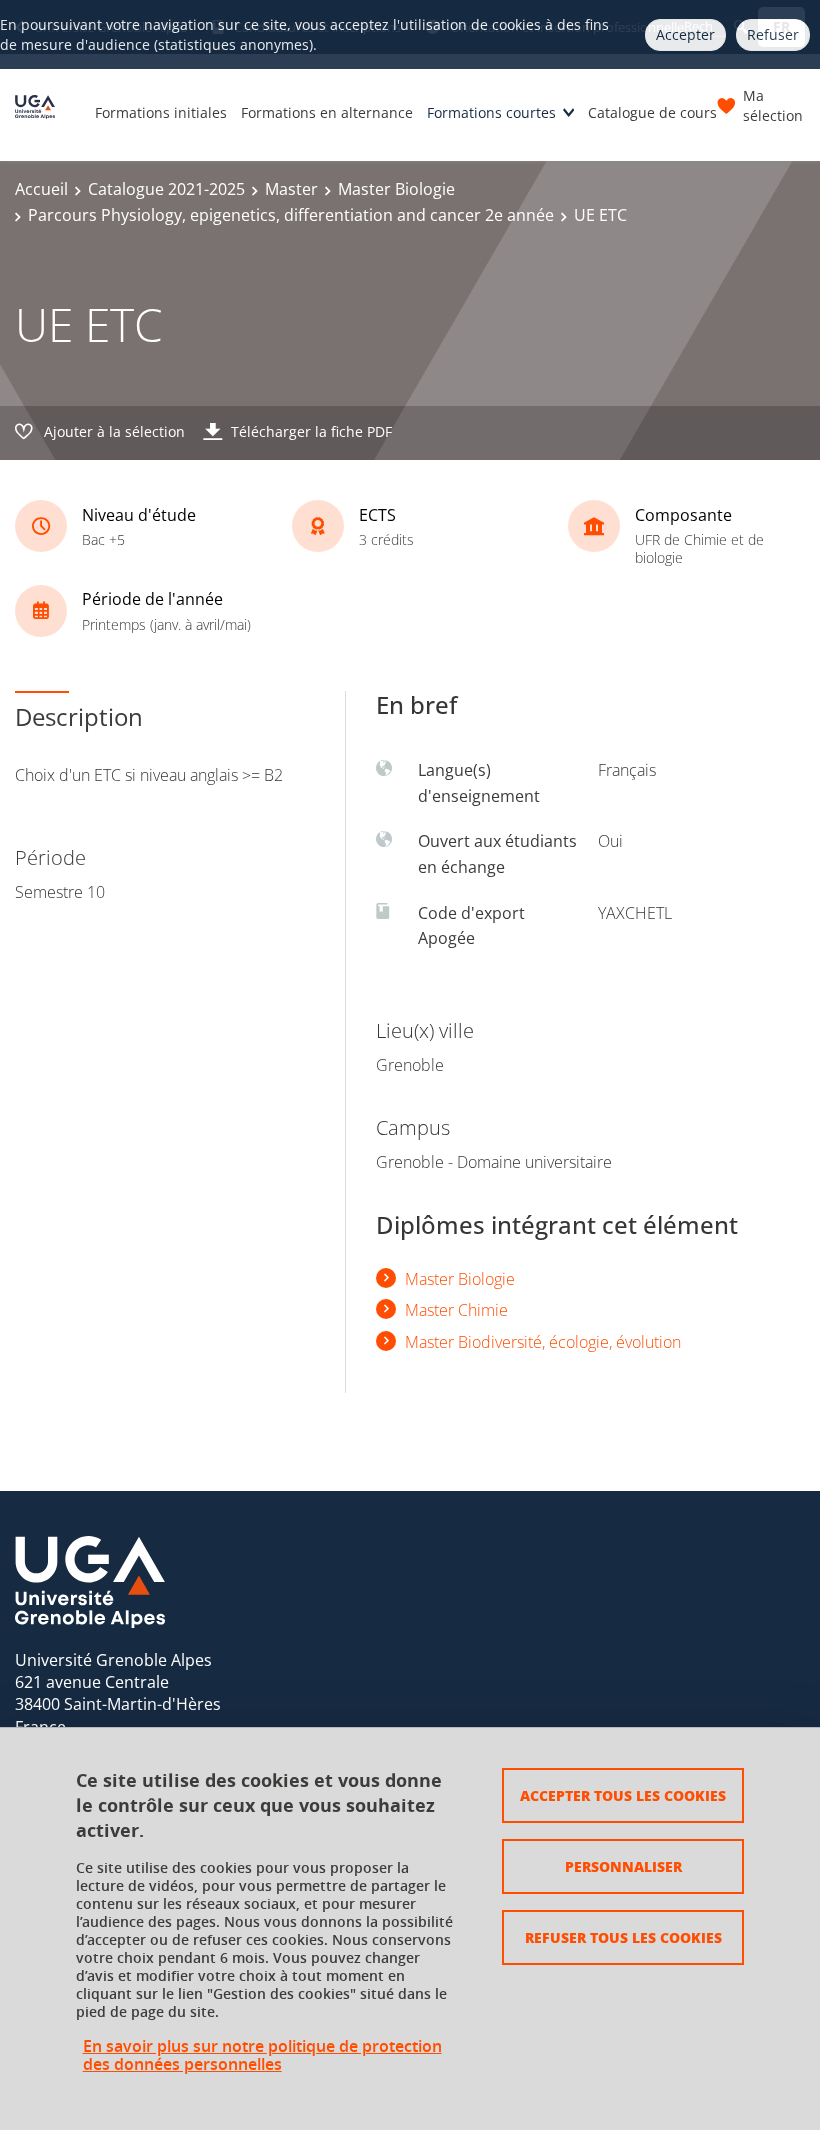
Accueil (41, 189)
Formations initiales (161, 112)
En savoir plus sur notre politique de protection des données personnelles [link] (262, 2055)
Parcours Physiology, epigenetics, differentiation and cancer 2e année (291, 215)
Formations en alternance (327, 112)
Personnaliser (623, 1866)
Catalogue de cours (652, 112)
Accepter (685, 34)
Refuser (773, 34)
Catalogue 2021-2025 (166, 189)
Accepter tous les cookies (623, 1795)
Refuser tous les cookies (623, 1937)
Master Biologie (396, 189)
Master (291, 189)
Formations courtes (491, 112)
